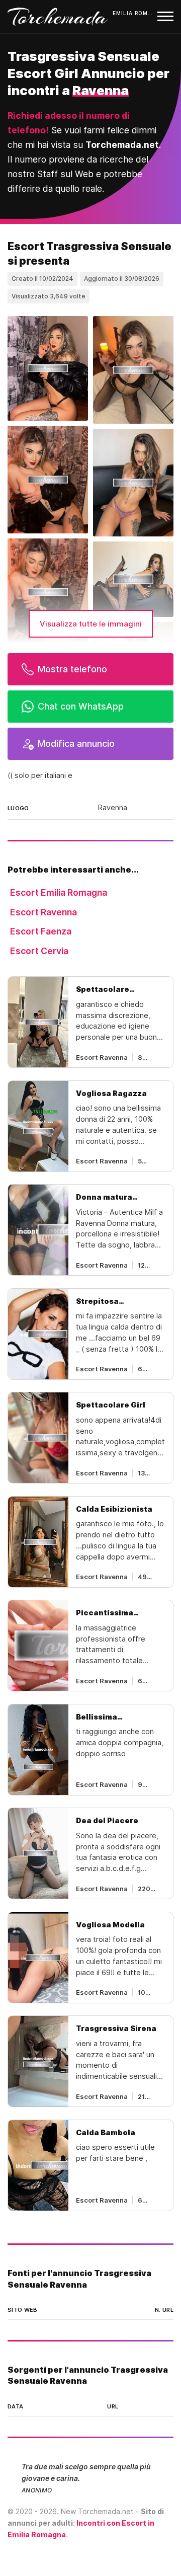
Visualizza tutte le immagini (91, 624)
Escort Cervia (39, 951)
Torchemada (58, 17)
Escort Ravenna (43, 912)
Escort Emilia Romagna (59, 892)
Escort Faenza (41, 931)
